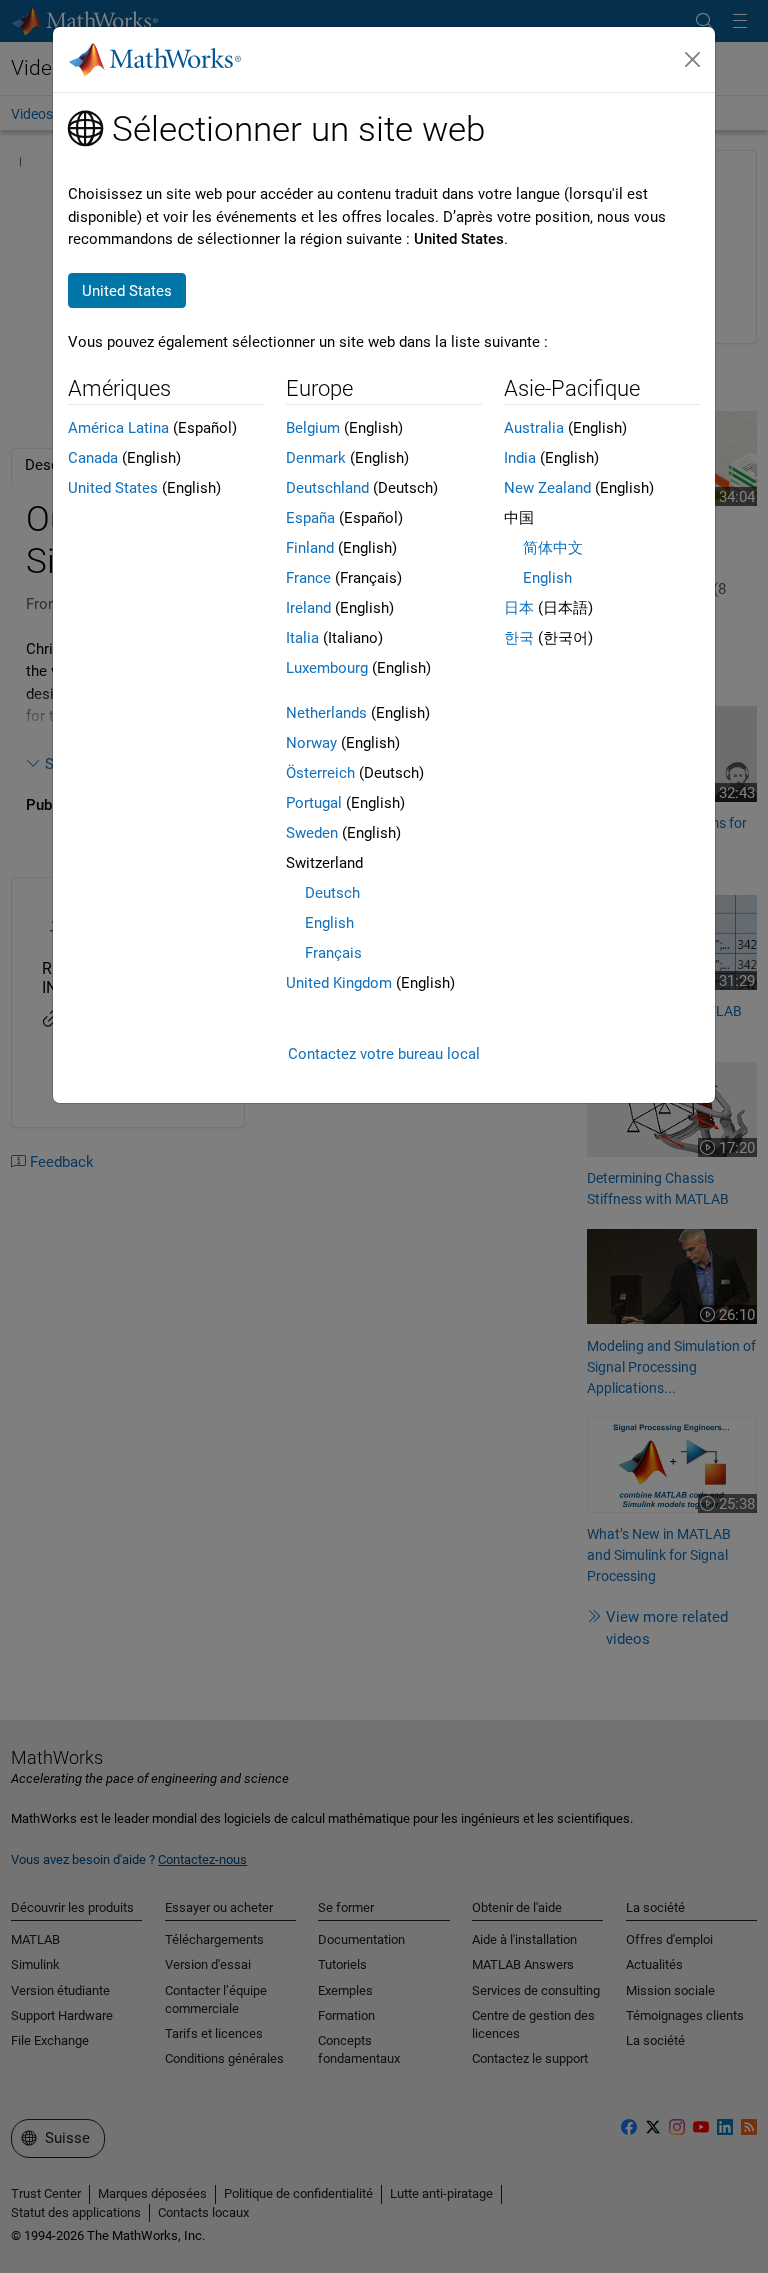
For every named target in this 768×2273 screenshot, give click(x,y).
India (520, 458)
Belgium (313, 428)
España (310, 518)
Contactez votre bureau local (384, 1054)
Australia (534, 428)
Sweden (312, 833)
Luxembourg (327, 668)
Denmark (316, 458)
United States (113, 488)
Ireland (308, 608)
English (329, 923)
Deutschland (327, 488)
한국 (519, 638)
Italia (302, 638)
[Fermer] (693, 60)
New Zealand (547, 488)
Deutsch (332, 893)
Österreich (320, 773)
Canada (93, 458)
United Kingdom (339, 983)
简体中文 (553, 548)
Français (333, 953)
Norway (311, 743)
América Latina (118, 428)
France (308, 578)
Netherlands (326, 713)
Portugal (314, 803)
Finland (310, 548)
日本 (519, 608)
